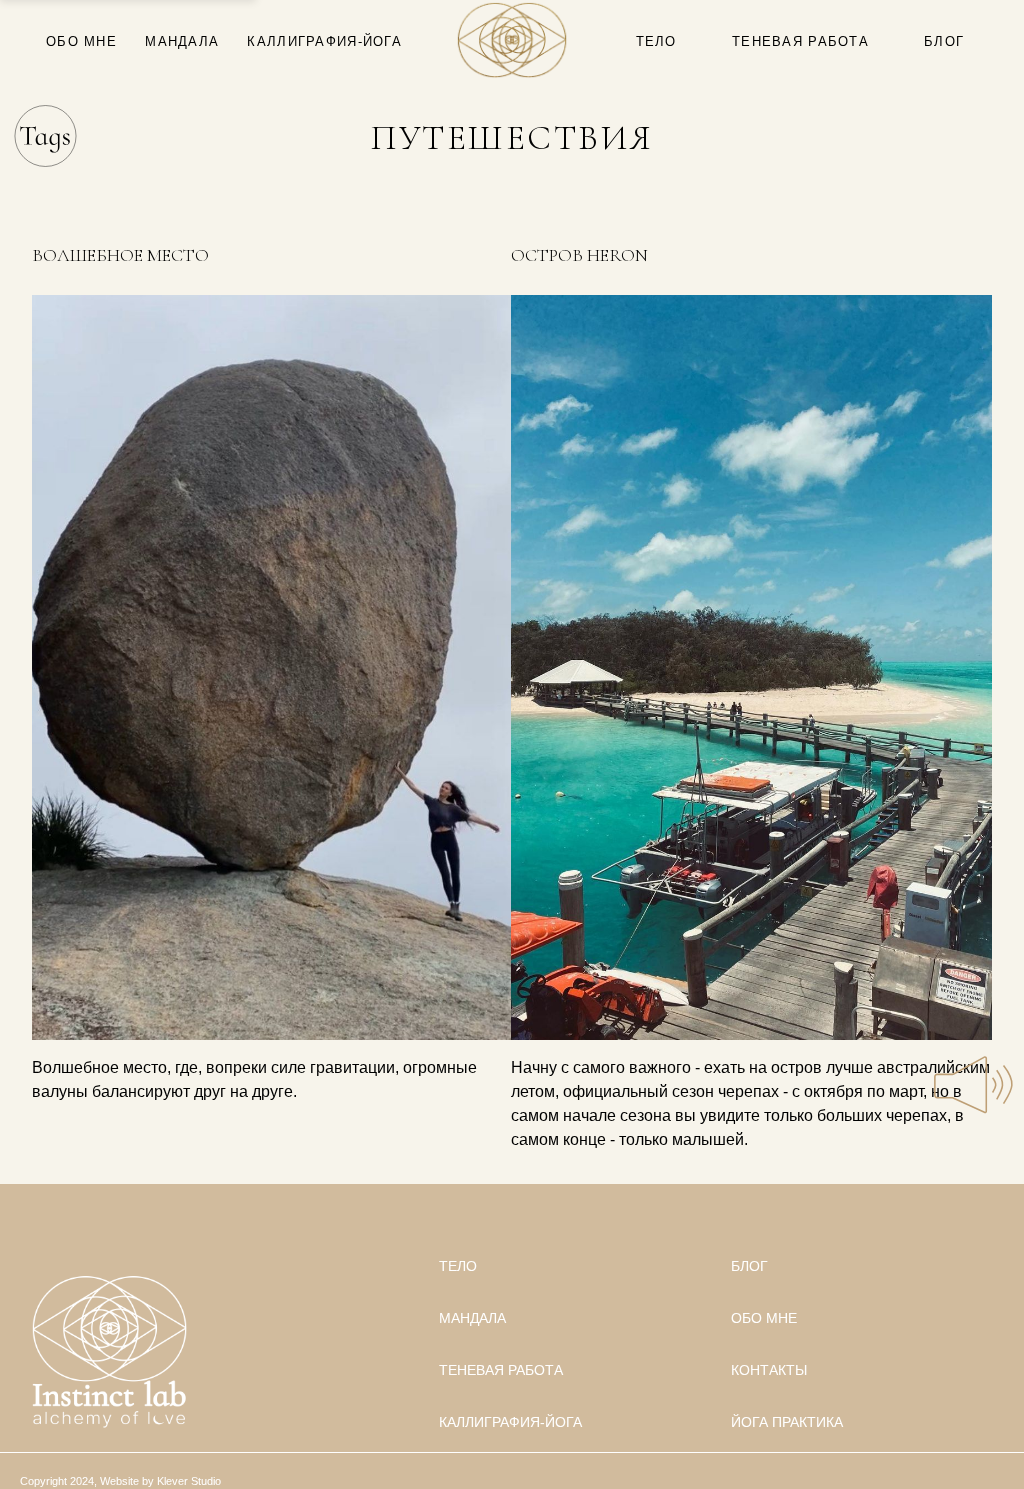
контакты (769, 1370)
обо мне (81, 41)
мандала (182, 41)
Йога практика (787, 1422)
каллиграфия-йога (324, 41)
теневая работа (800, 41)
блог (944, 41)
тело (656, 41)
